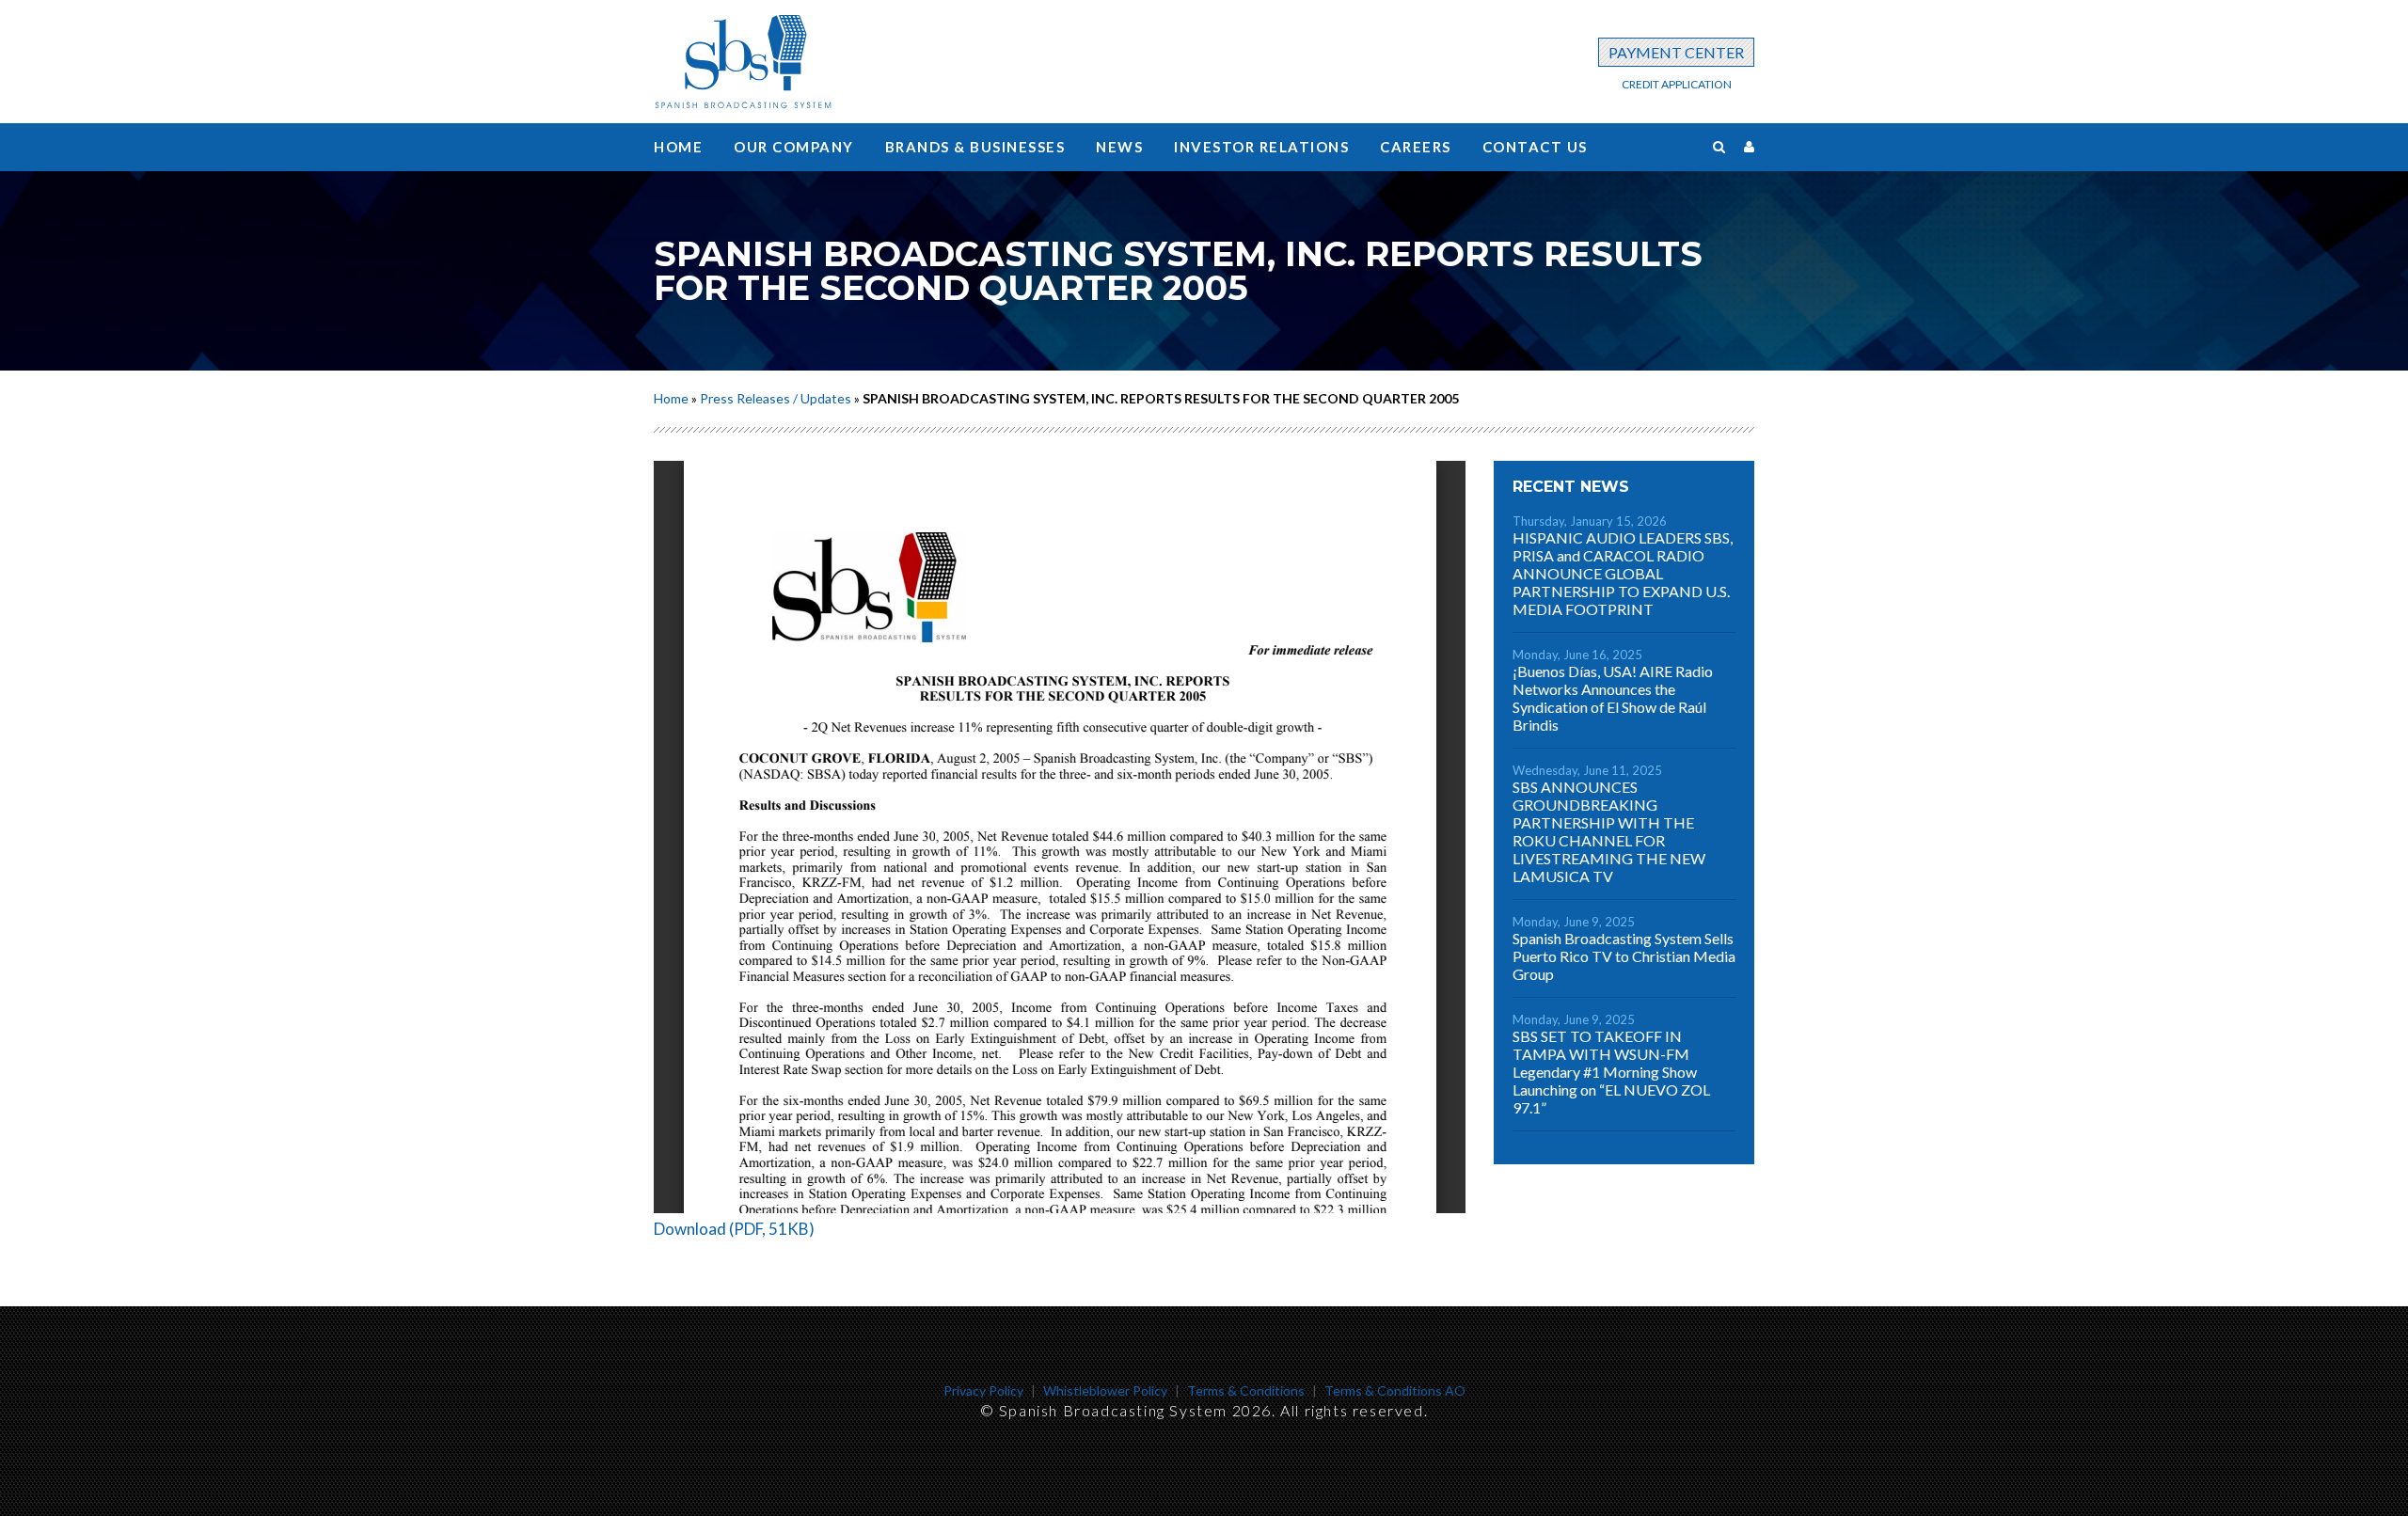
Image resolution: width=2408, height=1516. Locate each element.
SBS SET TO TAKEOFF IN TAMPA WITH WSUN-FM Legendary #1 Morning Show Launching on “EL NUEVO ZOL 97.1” (1611, 1072)
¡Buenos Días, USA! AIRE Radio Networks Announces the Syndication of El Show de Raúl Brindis (1613, 698)
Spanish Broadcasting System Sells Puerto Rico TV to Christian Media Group (1624, 956)
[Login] (1749, 146)
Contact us (1535, 147)
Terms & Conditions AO (1395, 1390)
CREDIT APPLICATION (1677, 84)
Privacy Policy (983, 1390)
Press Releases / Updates (776, 398)
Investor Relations (1261, 147)
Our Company (794, 147)
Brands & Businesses (975, 147)
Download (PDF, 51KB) (734, 1229)
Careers (1416, 147)
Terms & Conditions (1246, 1390)
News (1119, 147)
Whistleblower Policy (1105, 1390)
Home (678, 147)
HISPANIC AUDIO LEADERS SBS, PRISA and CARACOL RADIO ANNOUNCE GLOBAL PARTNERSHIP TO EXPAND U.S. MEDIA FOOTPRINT (1623, 573)
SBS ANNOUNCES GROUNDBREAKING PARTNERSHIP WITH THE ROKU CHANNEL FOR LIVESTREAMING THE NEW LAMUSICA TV (1609, 831)
